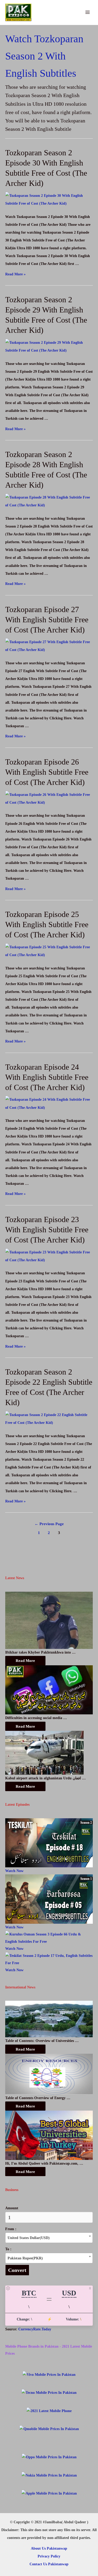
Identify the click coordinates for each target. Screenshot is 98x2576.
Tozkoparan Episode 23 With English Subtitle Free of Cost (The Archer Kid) (47, 1230)
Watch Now (14, 1871)
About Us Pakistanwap (49, 2548)
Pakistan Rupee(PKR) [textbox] (25, 2258)
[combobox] (49, 2238)
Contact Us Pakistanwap (49, 2564)
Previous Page (49, 1524)
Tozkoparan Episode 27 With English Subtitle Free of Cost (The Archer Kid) (47, 620)
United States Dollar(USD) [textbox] (29, 2238)
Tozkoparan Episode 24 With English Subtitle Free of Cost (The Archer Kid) (47, 1077)
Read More (25, 1660)
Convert (17, 2270)
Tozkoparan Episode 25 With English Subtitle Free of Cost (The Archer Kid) (47, 924)
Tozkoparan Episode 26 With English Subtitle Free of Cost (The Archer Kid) (47, 772)
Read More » (15, 274)
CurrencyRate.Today (35, 2329)
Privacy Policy (49, 2556)
